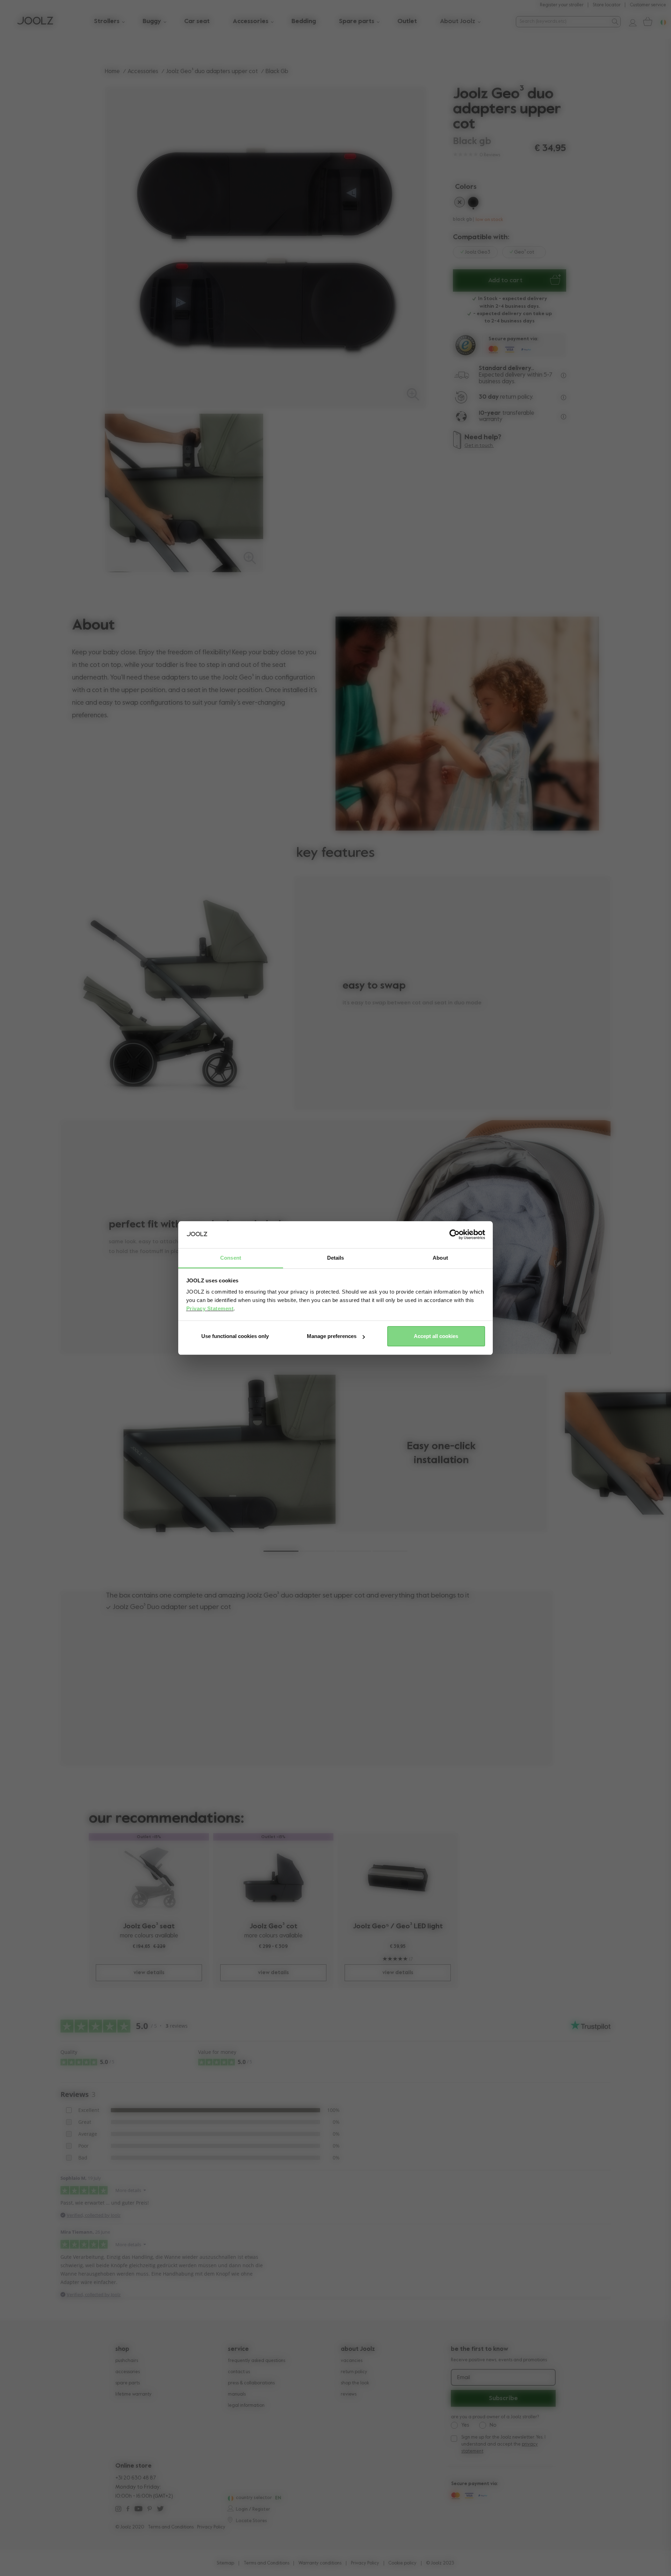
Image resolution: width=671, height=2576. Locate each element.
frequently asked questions (257, 2361)
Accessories (143, 72)
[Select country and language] (661, 22)
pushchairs (127, 2361)
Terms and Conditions (171, 2527)
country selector (254, 2498)
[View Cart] (647, 22)
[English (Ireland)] (230, 2498)
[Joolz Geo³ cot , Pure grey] (273, 1878)
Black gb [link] (277, 72)
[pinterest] (150, 2510)
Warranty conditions (320, 2563)
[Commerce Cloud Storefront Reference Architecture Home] (35, 22)
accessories (128, 2372)
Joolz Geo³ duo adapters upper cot (212, 72)
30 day (489, 397)
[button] (281, 1551)
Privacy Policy (211, 2527)
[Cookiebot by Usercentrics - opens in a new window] (454, 1235)
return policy (354, 2372)
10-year (490, 413)
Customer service (648, 5)
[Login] (630, 22)
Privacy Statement (210, 1308)
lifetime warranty (134, 2394)
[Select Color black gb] (473, 204)
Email (464, 2378)
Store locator (607, 5)
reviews (349, 2394)
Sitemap (225, 2563)
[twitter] (160, 2510)
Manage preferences (332, 1336)
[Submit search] (615, 22)
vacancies (352, 2361)
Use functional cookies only (235, 1336)
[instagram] (118, 2510)
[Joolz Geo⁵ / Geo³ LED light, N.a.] (398, 1878)
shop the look (355, 2383)
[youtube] (138, 2510)
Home (112, 72)
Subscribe (503, 2398)
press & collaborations (251, 2383)
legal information (246, 2406)
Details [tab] (336, 1258)
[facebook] (128, 2510)
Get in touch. (479, 446)
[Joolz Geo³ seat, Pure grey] (149, 1878)
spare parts (128, 2383)
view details (149, 1973)
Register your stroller (562, 5)
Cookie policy (402, 2563)
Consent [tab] (231, 1258)
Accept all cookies (436, 1336)
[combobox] (562, 22)
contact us (239, 2372)
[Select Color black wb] (460, 204)
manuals (237, 2394)
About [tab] (440, 1258)
